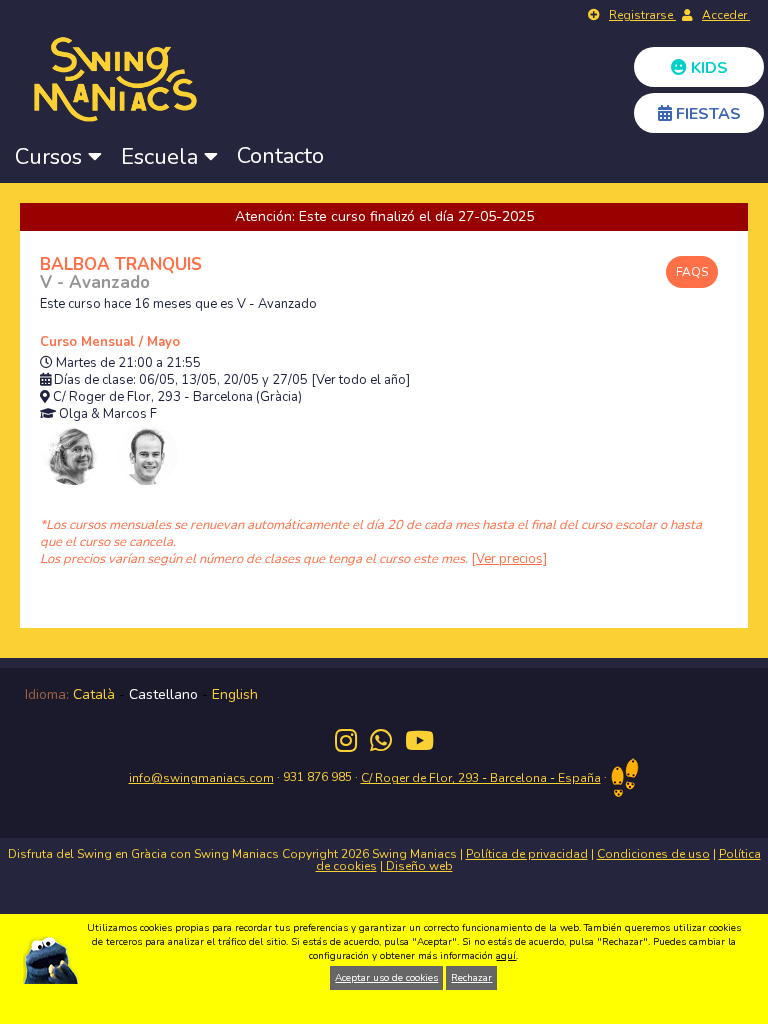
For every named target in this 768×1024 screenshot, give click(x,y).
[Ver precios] (509, 559)
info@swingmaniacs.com (201, 778)
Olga (73, 414)
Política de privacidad (527, 854)
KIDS (707, 68)
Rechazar (471, 978)
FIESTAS (706, 114)
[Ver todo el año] (360, 380)
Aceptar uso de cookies (386, 978)
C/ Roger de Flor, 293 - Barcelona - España (481, 778)
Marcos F (130, 414)
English (235, 694)
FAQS (692, 272)
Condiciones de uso (653, 854)
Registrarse (642, 15)
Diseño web (418, 866)
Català (94, 694)
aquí (506, 956)
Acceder (726, 15)
